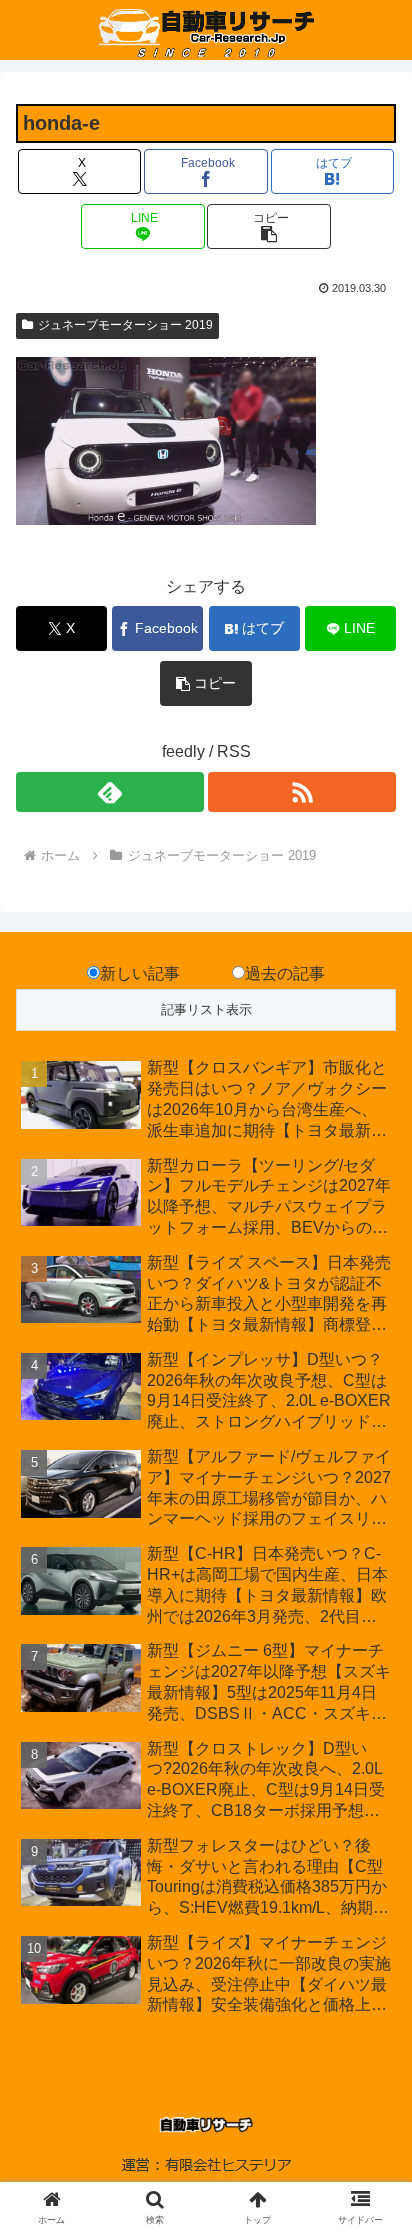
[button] (269, 226)
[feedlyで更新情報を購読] (110, 792)
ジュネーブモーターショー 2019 (125, 325)
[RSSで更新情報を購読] (302, 792)
